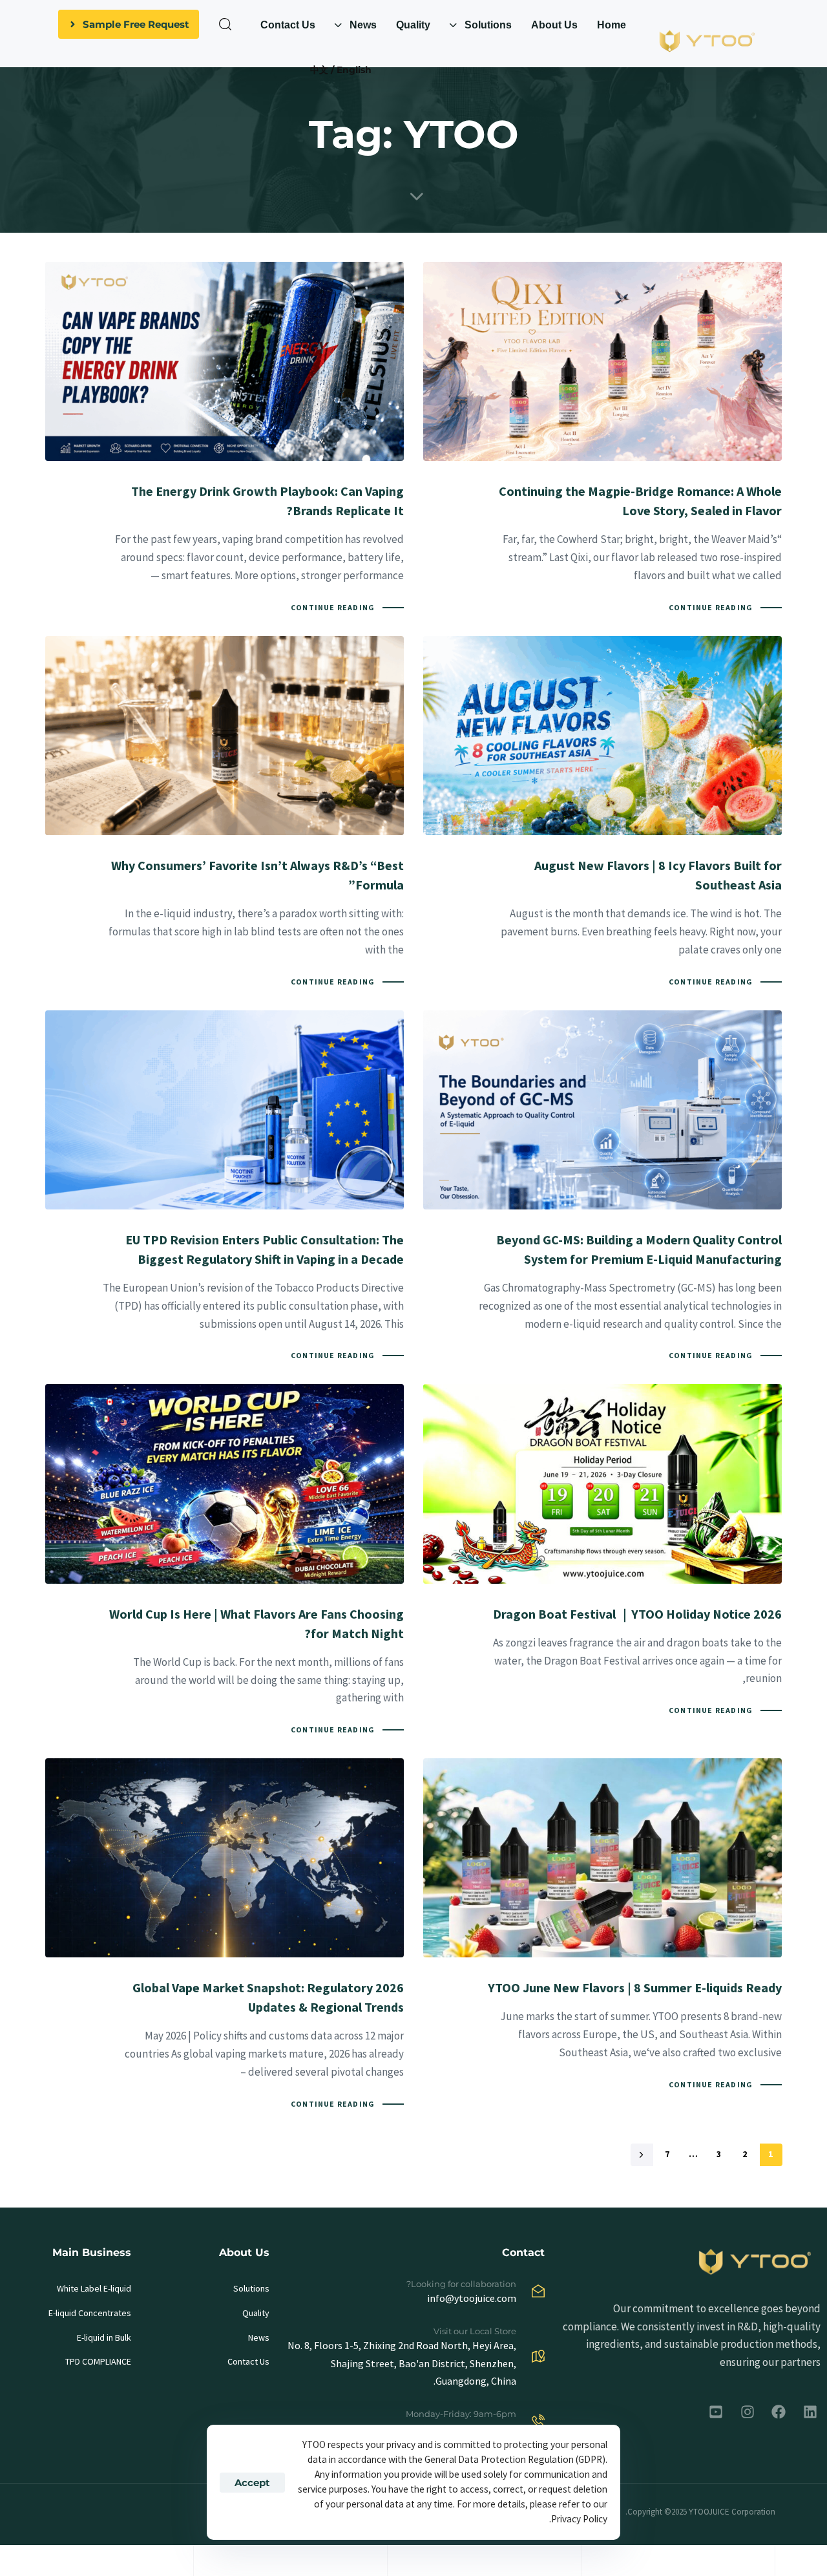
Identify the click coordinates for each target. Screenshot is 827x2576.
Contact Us (248, 2361)
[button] (225, 24)
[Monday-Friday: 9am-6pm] (414, 2424)
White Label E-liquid (94, 2288)
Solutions (251, 2288)
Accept (252, 2483)
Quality (256, 2313)
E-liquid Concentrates (90, 2313)
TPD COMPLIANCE (98, 2361)
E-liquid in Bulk (104, 2337)
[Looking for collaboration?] (414, 2294)
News (258, 2337)
